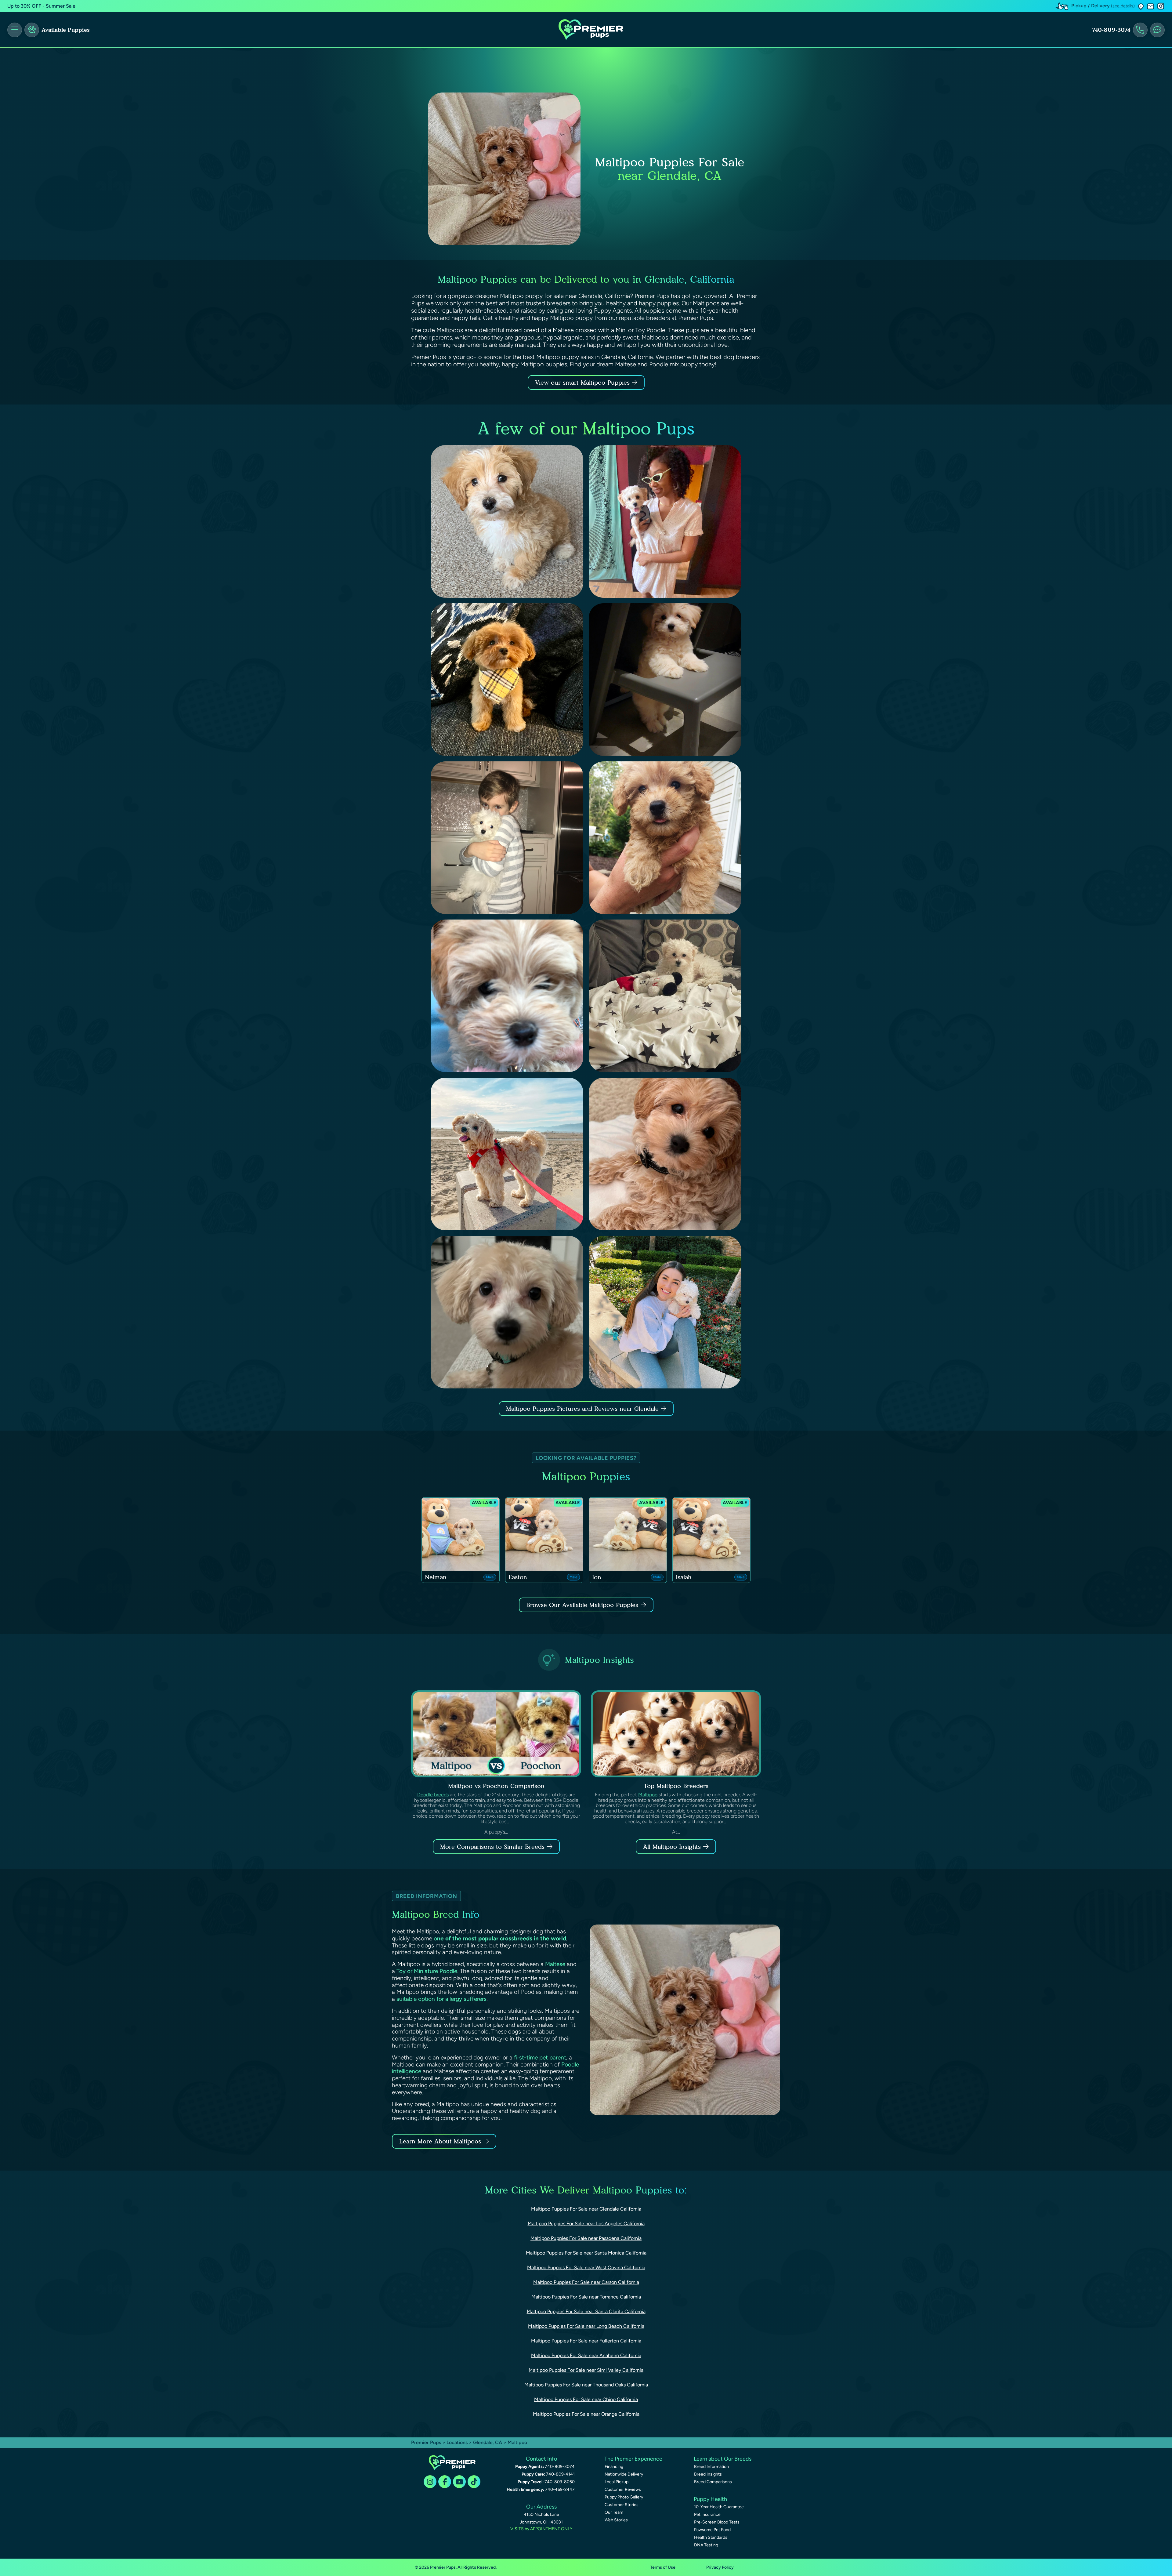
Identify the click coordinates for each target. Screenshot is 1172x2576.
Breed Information (711, 2467)
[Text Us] (1157, 30)
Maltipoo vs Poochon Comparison (496, 1786)
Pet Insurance (707, 2514)
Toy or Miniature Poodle (427, 1971)
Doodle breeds (433, 1795)
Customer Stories (622, 2505)
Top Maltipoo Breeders (676, 1786)
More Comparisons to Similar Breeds (492, 1847)
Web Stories (616, 2520)
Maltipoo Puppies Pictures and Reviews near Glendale (583, 1409)
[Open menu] (15, 30)
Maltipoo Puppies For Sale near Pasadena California (586, 2238)
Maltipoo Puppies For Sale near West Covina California (586, 2268)
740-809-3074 (1111, 30)
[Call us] (1140, 30)
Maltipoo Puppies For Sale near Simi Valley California (586, 2370)
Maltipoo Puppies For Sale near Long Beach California (586, 2326)
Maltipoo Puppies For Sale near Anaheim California (586, 2355)
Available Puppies (66, 30)
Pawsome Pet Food (712, 2530)
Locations (457, 2442)
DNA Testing (706, 2545)
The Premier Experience (633, 2459)
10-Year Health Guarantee (719, 2507)
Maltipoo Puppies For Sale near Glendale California (586, 2209)
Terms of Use (663, 2567)
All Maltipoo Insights (672, 1847)
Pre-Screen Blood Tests (717, 2522)
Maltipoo (648, 1795)
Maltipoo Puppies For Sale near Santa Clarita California (586, 2311)
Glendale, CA (488, 2442)
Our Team (614, 2512)
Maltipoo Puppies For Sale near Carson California (586, 2282)
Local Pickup (617, 2482)
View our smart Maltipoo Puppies (583, 383)
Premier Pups (426, 2442)
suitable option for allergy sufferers (441, 1999)
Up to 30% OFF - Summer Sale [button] (41, 6)
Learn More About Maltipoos (440, 2141)
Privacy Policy (720, 2567)
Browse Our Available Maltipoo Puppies (582, 1605)
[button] (1141, 6)
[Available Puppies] (32, 30)
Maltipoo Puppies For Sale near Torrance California (586, 2297)
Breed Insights (708, 2474)
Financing (614, 2467)
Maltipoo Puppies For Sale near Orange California (586, 2414)
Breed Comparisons (713, 2482)
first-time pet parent (540, 2057)
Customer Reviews (623, 2489)
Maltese (555, 1964)
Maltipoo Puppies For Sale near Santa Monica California (586, 2253)
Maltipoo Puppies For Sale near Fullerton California (586, 2341)
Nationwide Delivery (624, 2474)
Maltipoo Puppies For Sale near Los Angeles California (586, 2224)
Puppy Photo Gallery (624, 2497)
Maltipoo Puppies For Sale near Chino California (586, 2399)
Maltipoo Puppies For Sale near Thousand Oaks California (586, 2385)
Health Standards (711, 2537)
